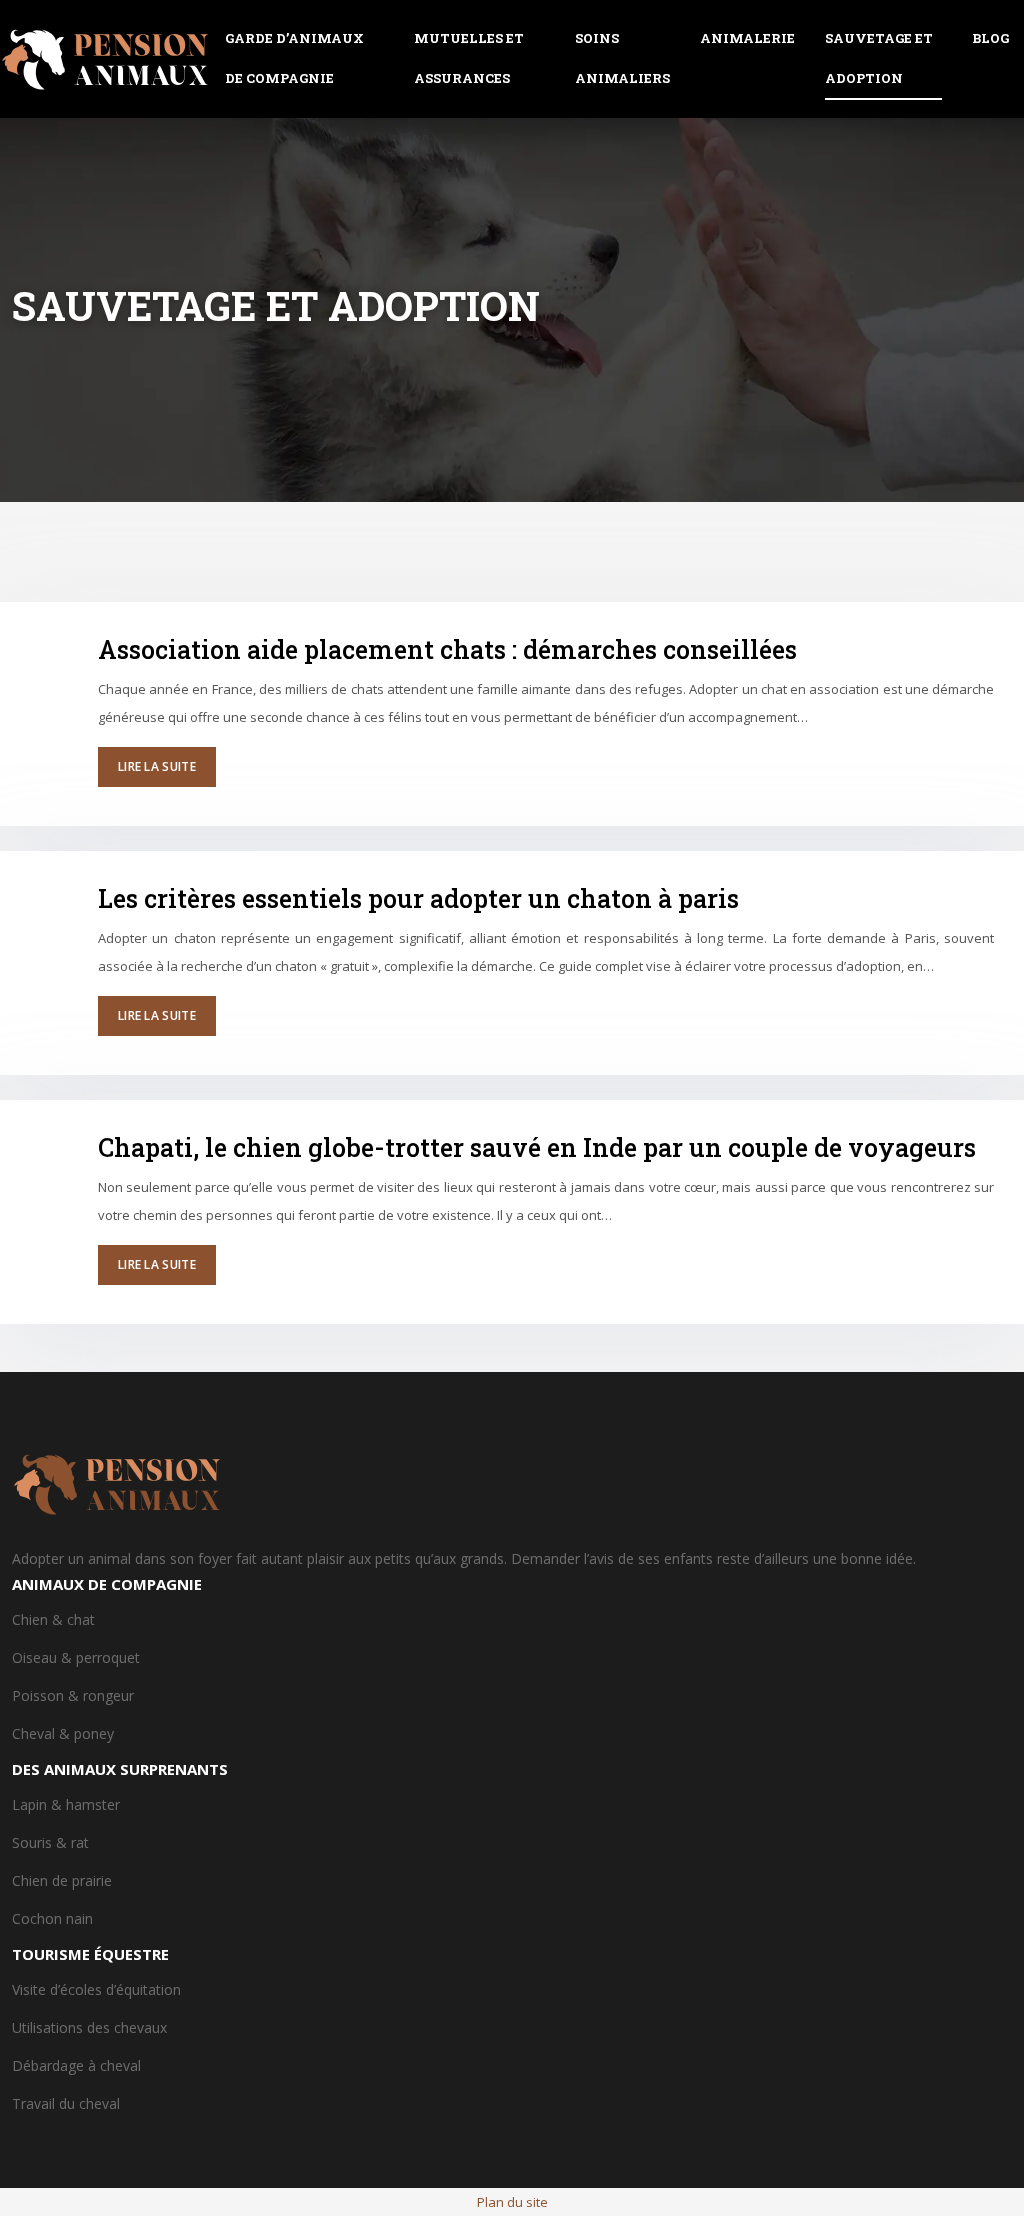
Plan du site (512, 2202)
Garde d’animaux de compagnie (294, 58)
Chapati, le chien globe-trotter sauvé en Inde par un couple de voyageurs (537, 1147)
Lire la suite (157, 766)
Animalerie (747, 38)
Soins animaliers (622, 58)
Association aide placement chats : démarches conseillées (447, 649)
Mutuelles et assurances (469, 58)
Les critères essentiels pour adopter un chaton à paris (418, 898)
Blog (990, 38)
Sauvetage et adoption (879, 58)
